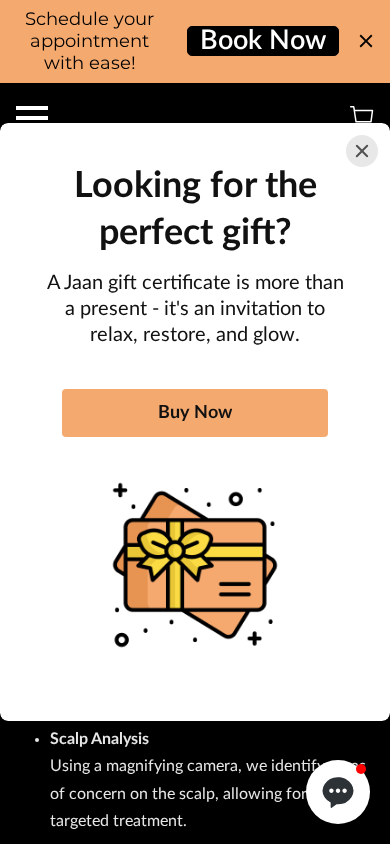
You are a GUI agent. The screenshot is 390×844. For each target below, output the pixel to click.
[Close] (362, 151)
